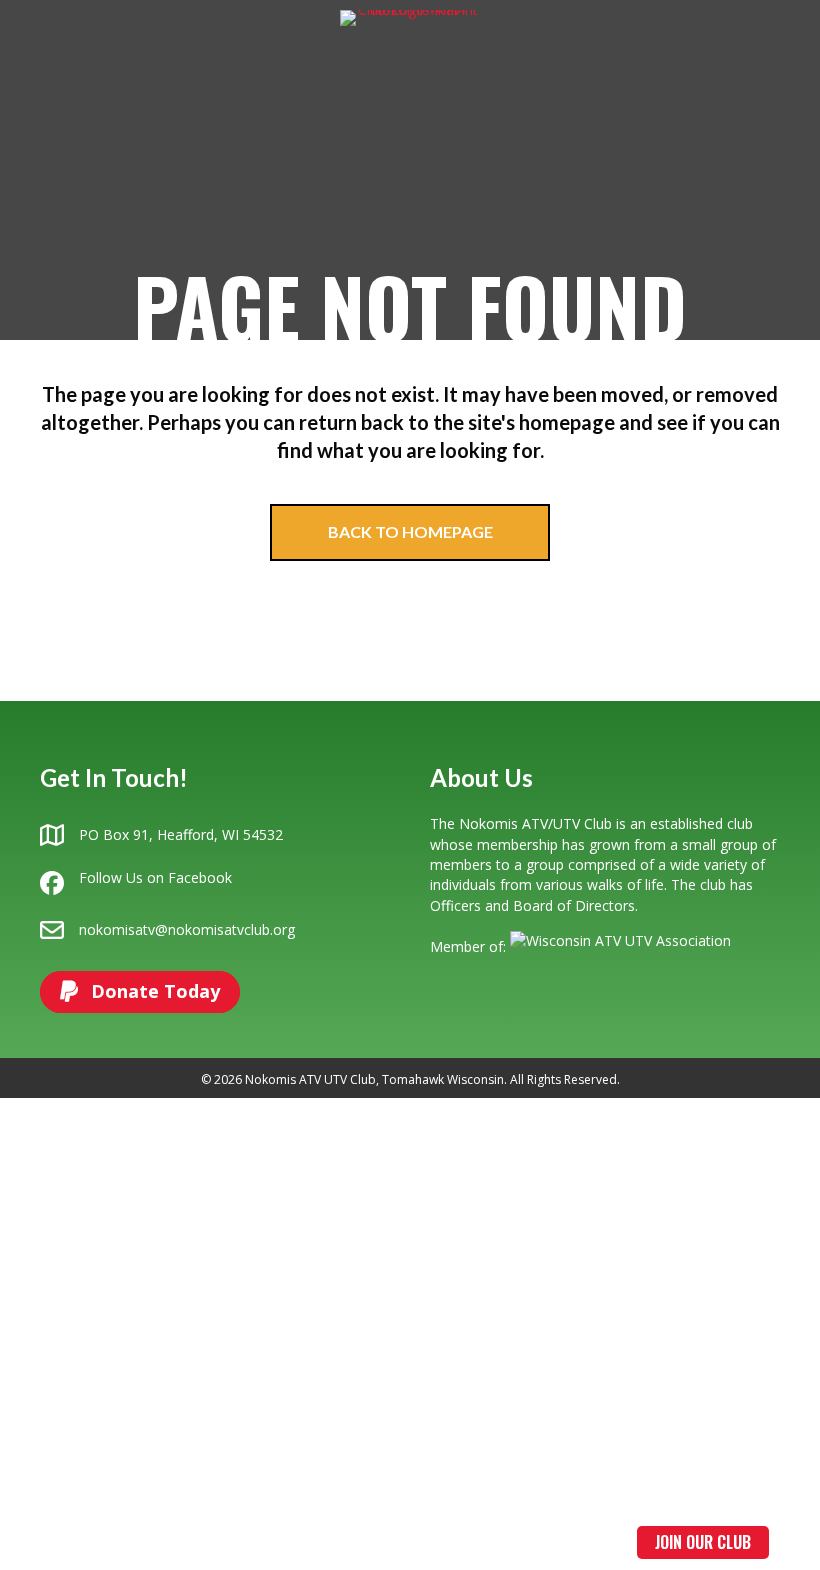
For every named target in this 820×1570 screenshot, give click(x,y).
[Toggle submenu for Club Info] (143, 1542)
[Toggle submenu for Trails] (290, 1542)
